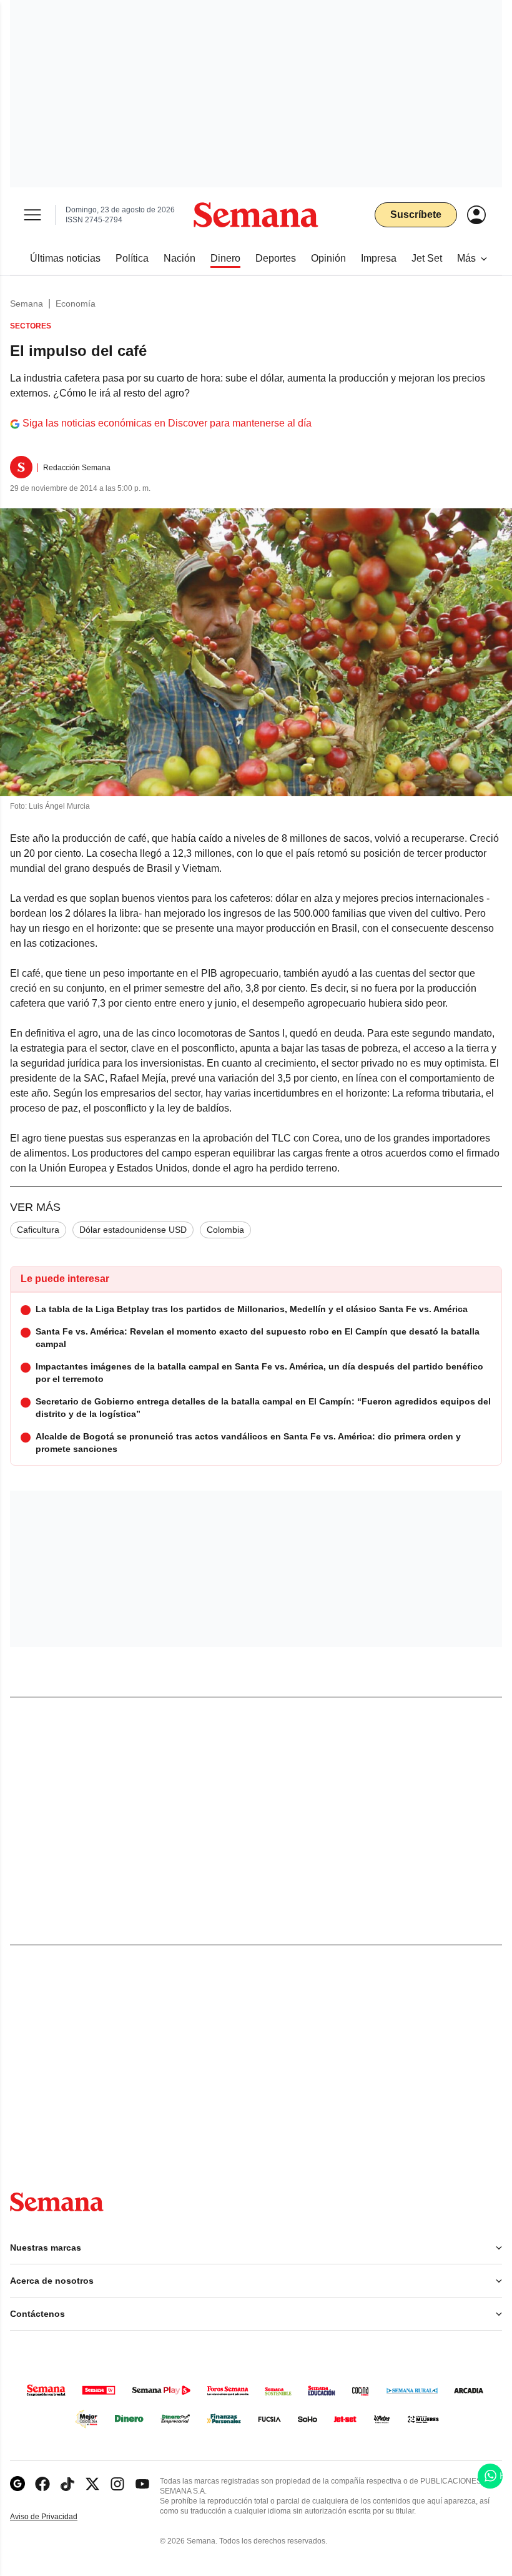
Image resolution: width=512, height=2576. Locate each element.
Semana (27, 303)
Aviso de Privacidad (57, 2517)
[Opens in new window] (42, 2484)
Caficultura (38, 1230)
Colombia (225, 1230)
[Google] (17, 2484)
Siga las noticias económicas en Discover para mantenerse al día (167, 423)
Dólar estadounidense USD (133, 1230)
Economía (76, 303)
